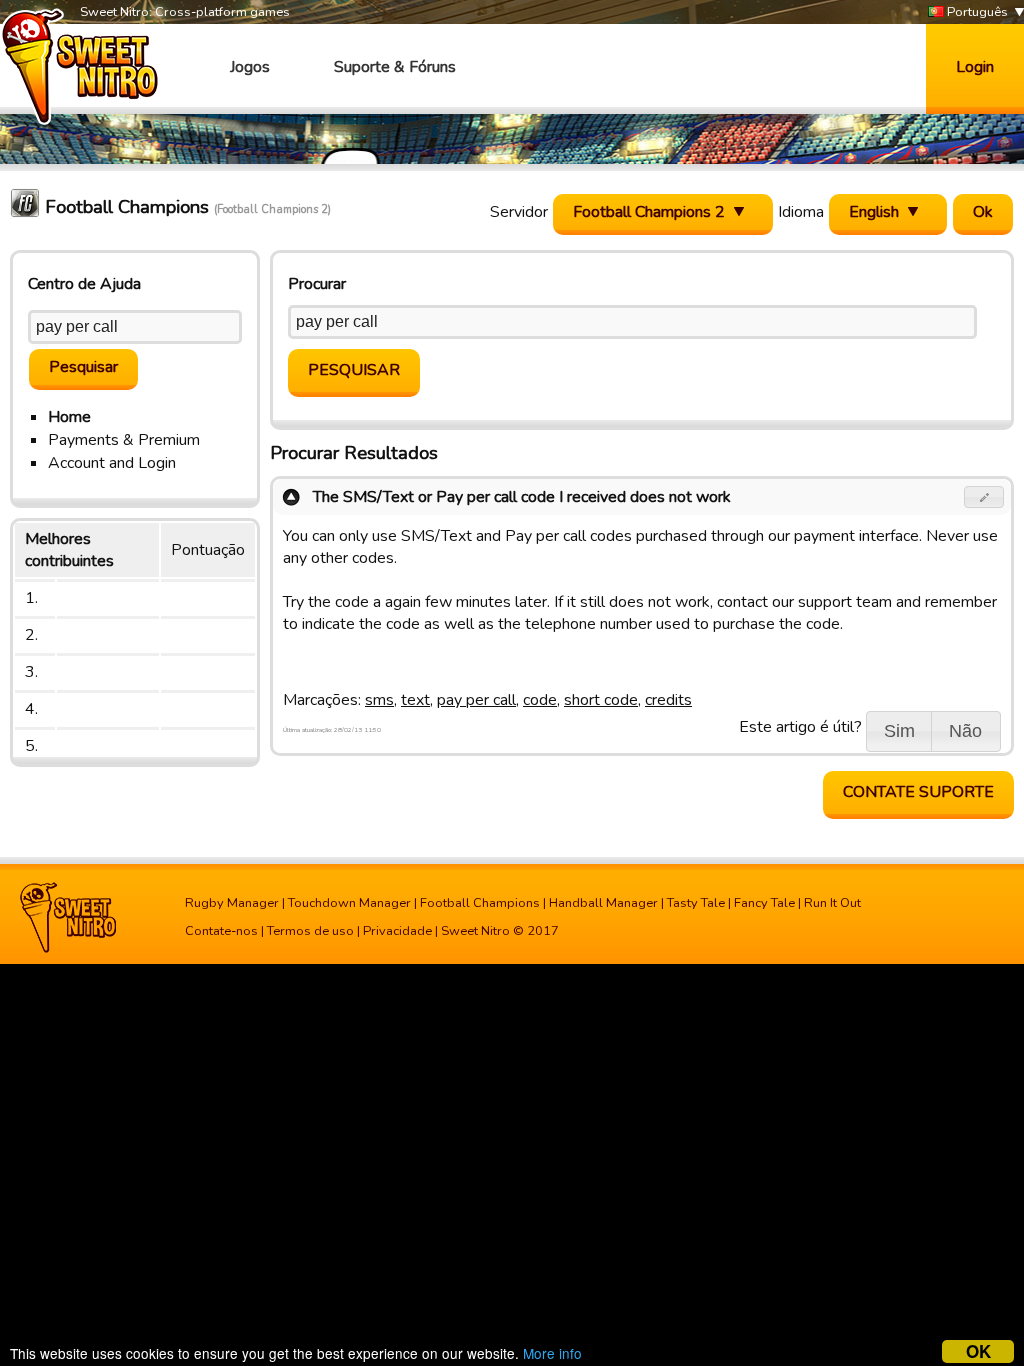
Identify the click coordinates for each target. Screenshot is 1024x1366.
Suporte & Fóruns (395, 67)
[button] (984, 497)
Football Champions (480, 903)
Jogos (250, 67)
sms (379, 700)
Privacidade (397, 931)
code (540, 700)
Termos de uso (310, 931)
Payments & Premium (124, 440)
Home (69, 417)
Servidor (519, 212)
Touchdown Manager (349, 903)
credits (668, 700)
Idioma (801, 212)
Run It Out (832, 903)
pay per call (476, 700)
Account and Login (112, 463)
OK (978, 1351)
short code (601, 700)
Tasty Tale (696, 903)
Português (976, 12)
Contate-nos (221, 931)
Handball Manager (603, 903)
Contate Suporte (918, 792)
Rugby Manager (232, 903)
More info (552, 1353)
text (415, 700)
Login (975, 67)
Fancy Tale (764, 903)
